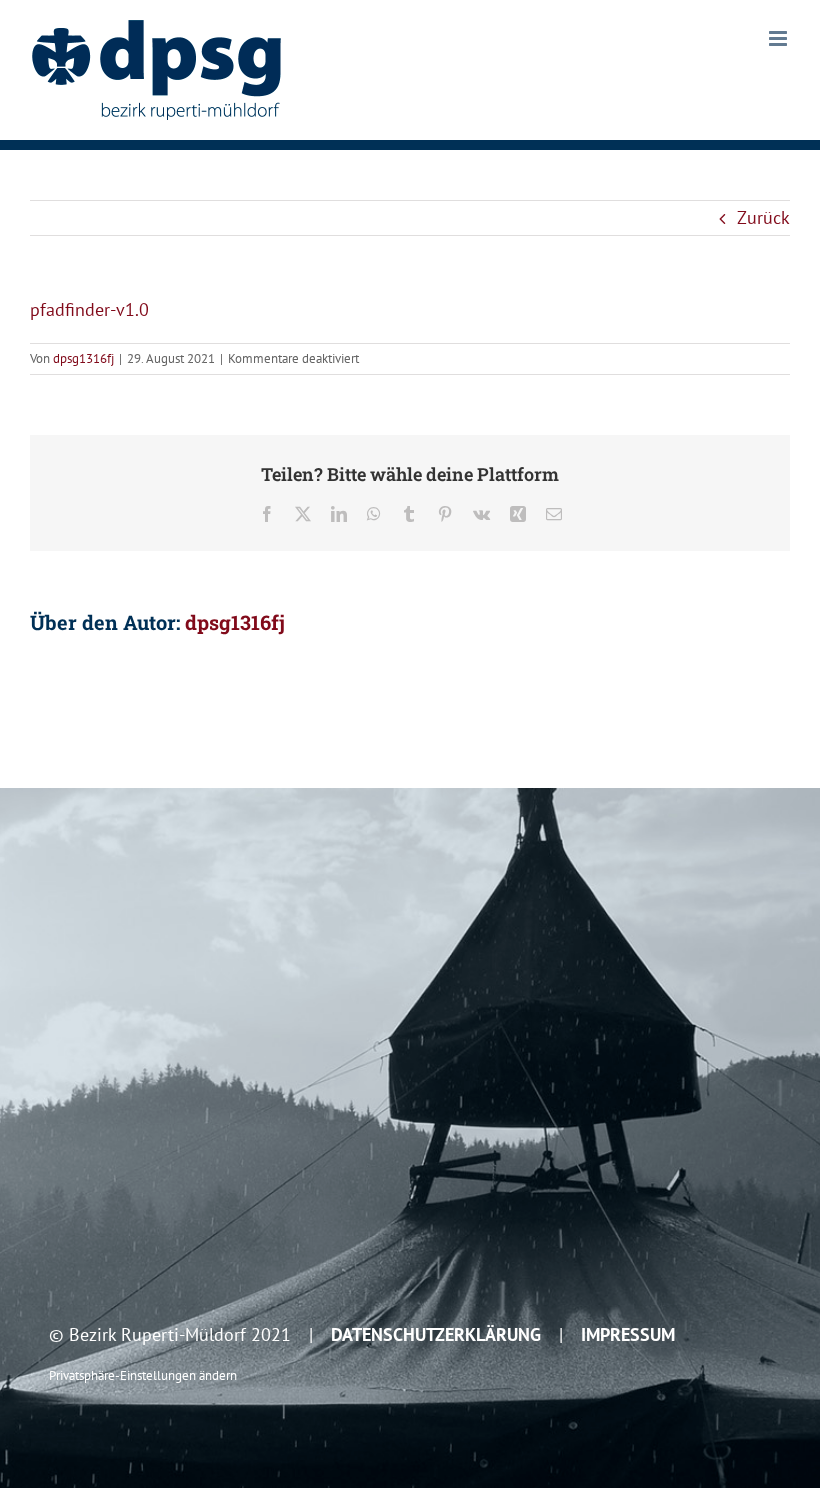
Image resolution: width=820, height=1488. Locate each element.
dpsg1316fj (83, 358)
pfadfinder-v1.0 (89, 309)
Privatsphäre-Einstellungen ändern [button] (143, 1375)
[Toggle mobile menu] (779, 38)
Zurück (763, 217)
